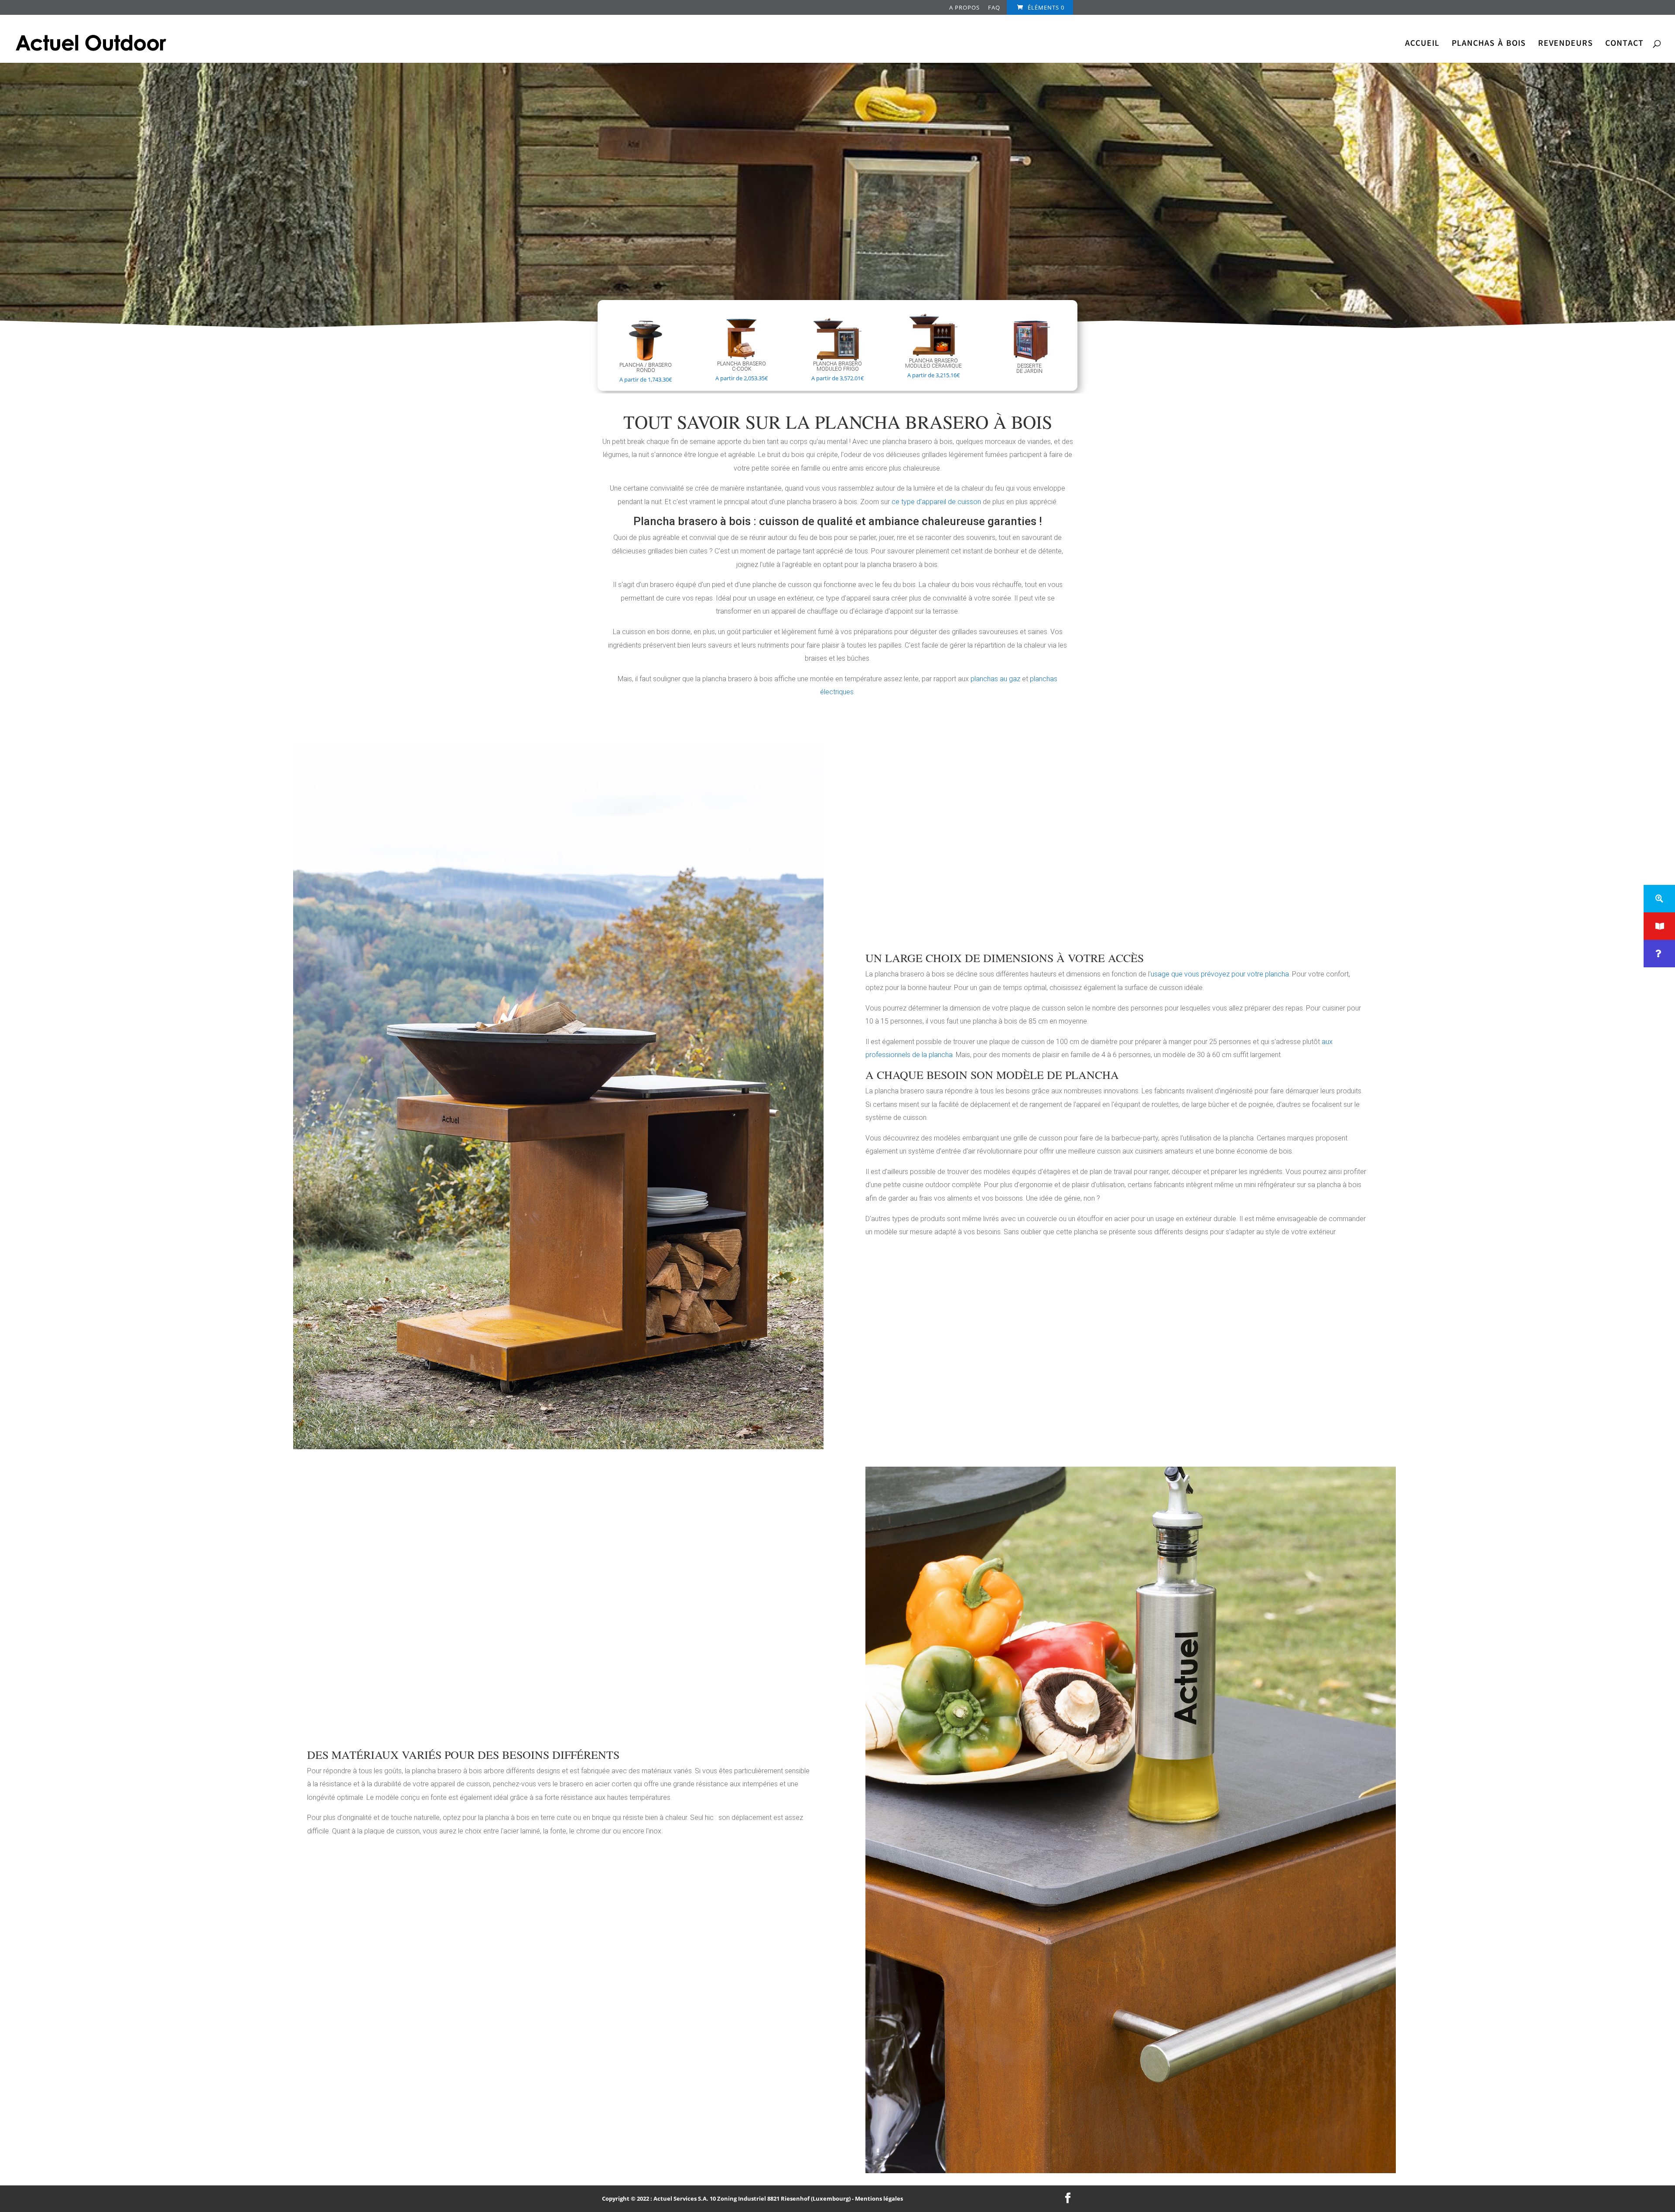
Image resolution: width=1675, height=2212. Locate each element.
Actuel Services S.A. (681, 2198)
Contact (1624, 44)
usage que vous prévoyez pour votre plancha (1220, 974)
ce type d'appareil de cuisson (936, 502)
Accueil (1422, 44)
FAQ (994, 8)
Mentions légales (879, 2198)
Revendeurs (1566, 44)
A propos (964, 8)
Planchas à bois (1489, 44)
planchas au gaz (995, 679)
